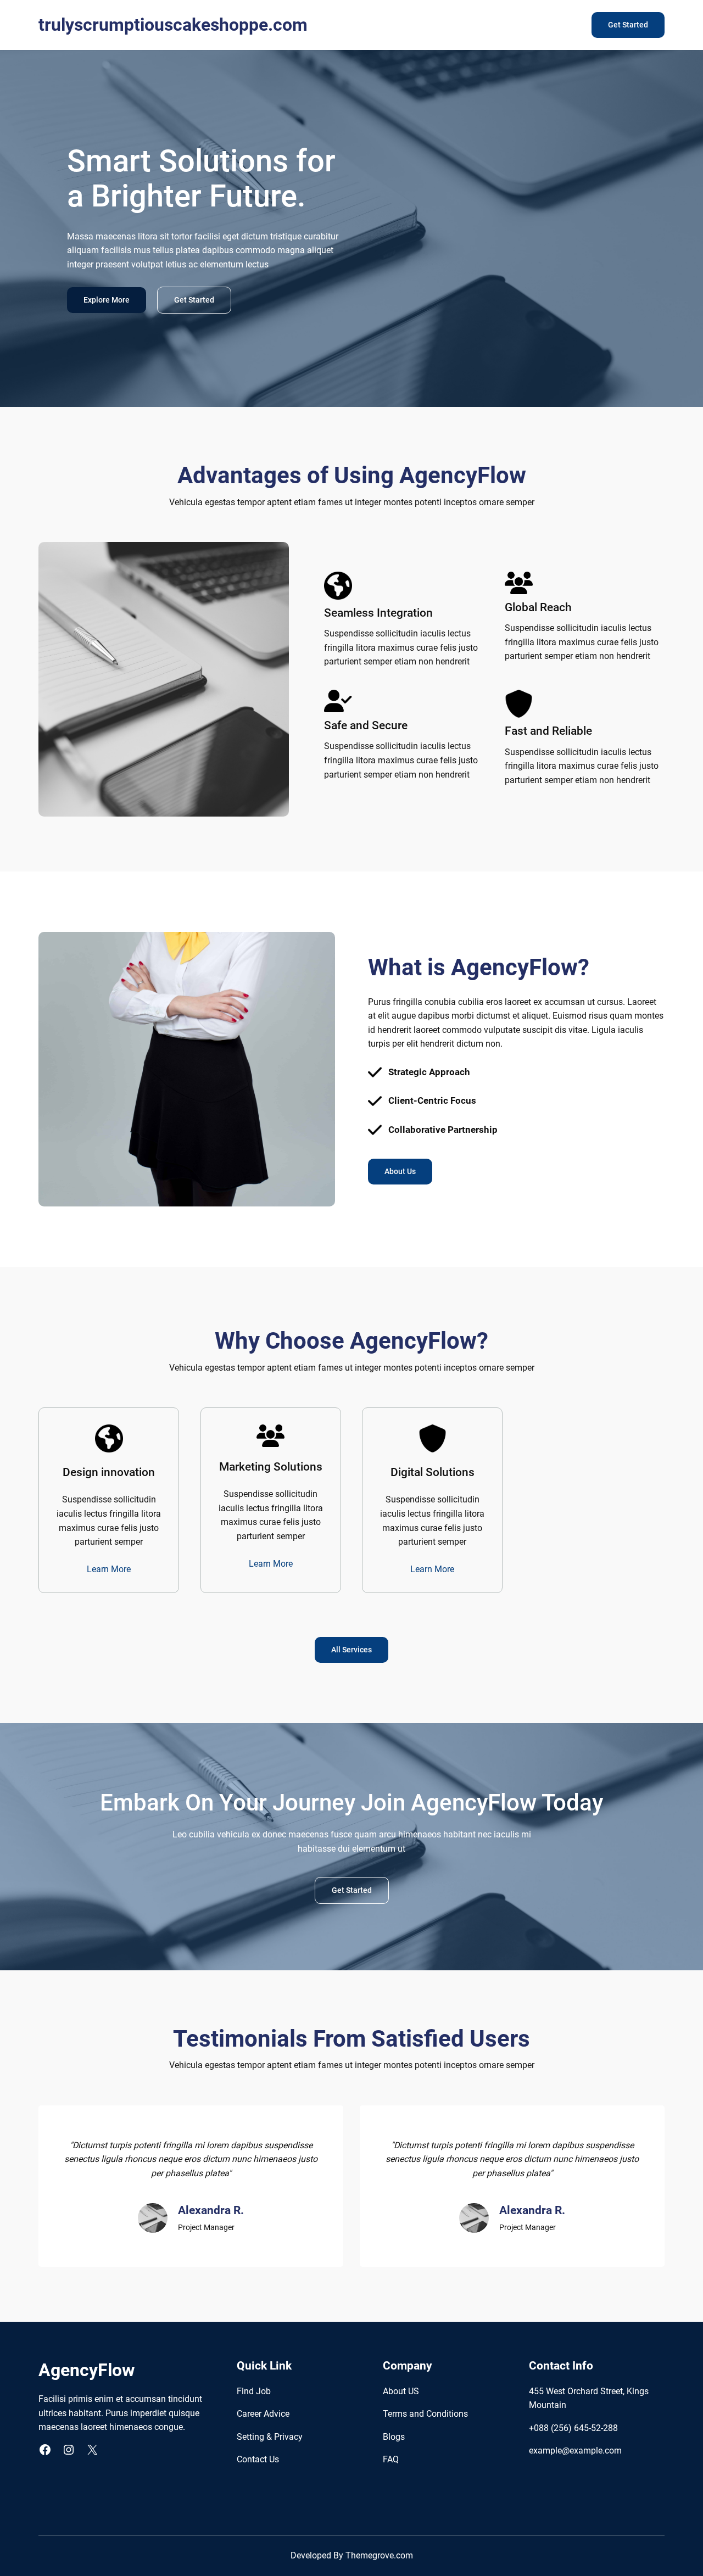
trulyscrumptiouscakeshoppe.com (173, 25)
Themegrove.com (379, 2555)
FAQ (391, 2459)
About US (401, 2391)
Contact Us (258, 2459)
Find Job (254, 2391)
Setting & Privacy (270, 2437)
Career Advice (263, 2414)
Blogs (394, 2437)
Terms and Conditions (425, 2414)
